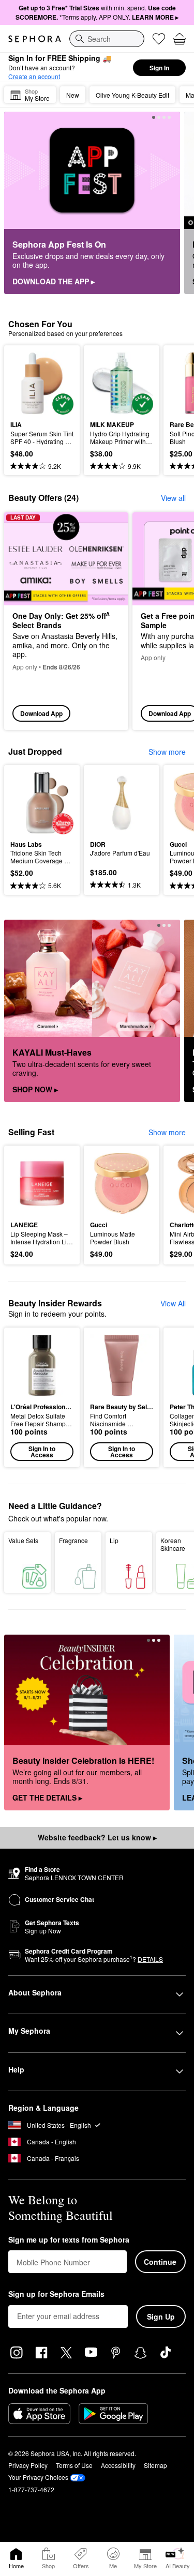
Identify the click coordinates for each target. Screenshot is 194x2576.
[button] (42, 1397)
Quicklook (26, 383)
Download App (41, 713)
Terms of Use (74, 2465)
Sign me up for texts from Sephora (69, 2240)
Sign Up (161, 2316)
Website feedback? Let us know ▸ (97, 1837)
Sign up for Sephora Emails (56, 2294)
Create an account (34, 76)
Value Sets (23, 1540)
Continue (160, 2262)
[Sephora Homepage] (35, 39)
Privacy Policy (28, 2465)
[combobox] (107, 39)
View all (173, 498)
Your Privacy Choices (38, 2477)
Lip (114, 1540)
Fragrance (73, 1540)
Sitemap (155, 2465)
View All (173, 1303)
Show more (167, 752)
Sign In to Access (42, 1452)
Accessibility (118, 2465)
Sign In (159, 68)
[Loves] (159, 39)
